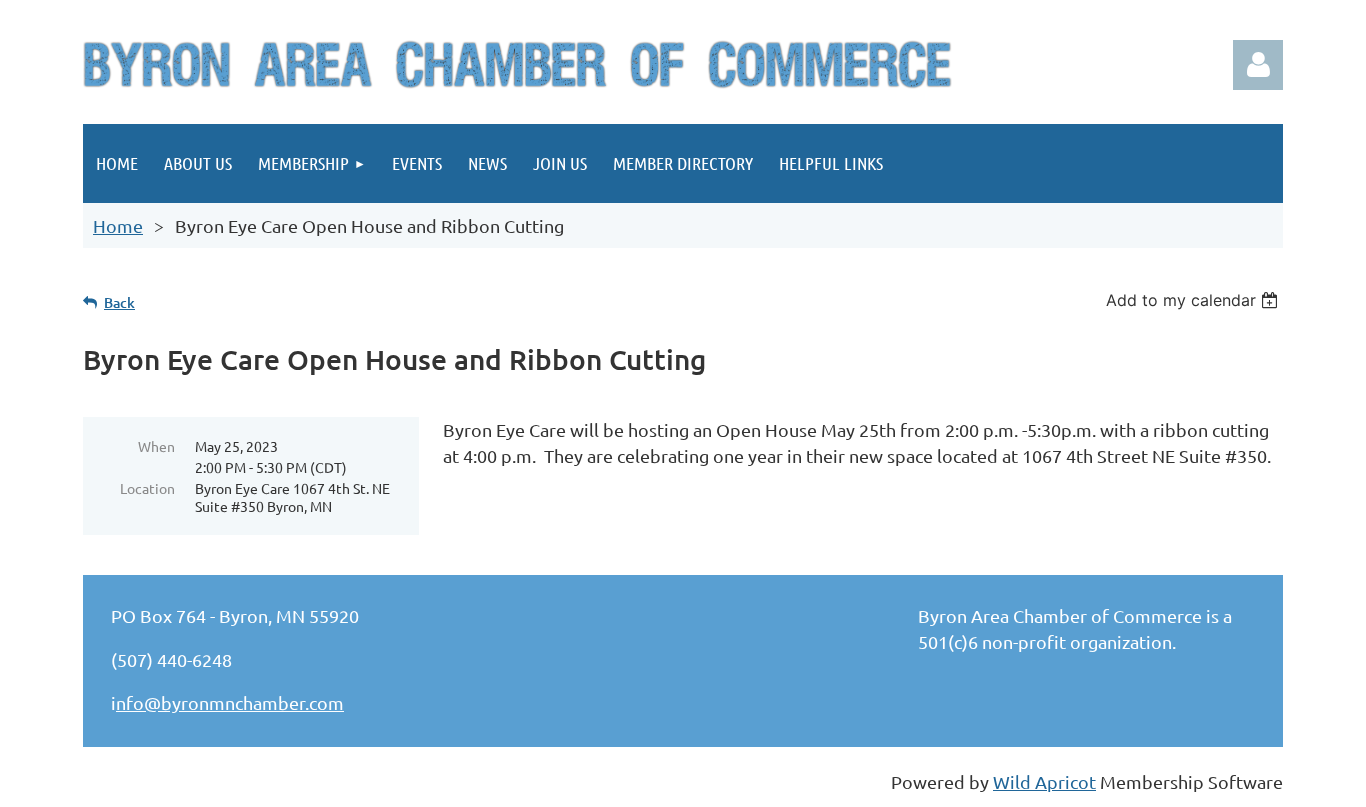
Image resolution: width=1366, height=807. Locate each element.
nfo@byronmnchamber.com (230, 702)
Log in (1258, 65)
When (156, 446)
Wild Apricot (1044, 781)
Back (119, 302)
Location (147, 488)
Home (118, 225)
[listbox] (1194, 300)
